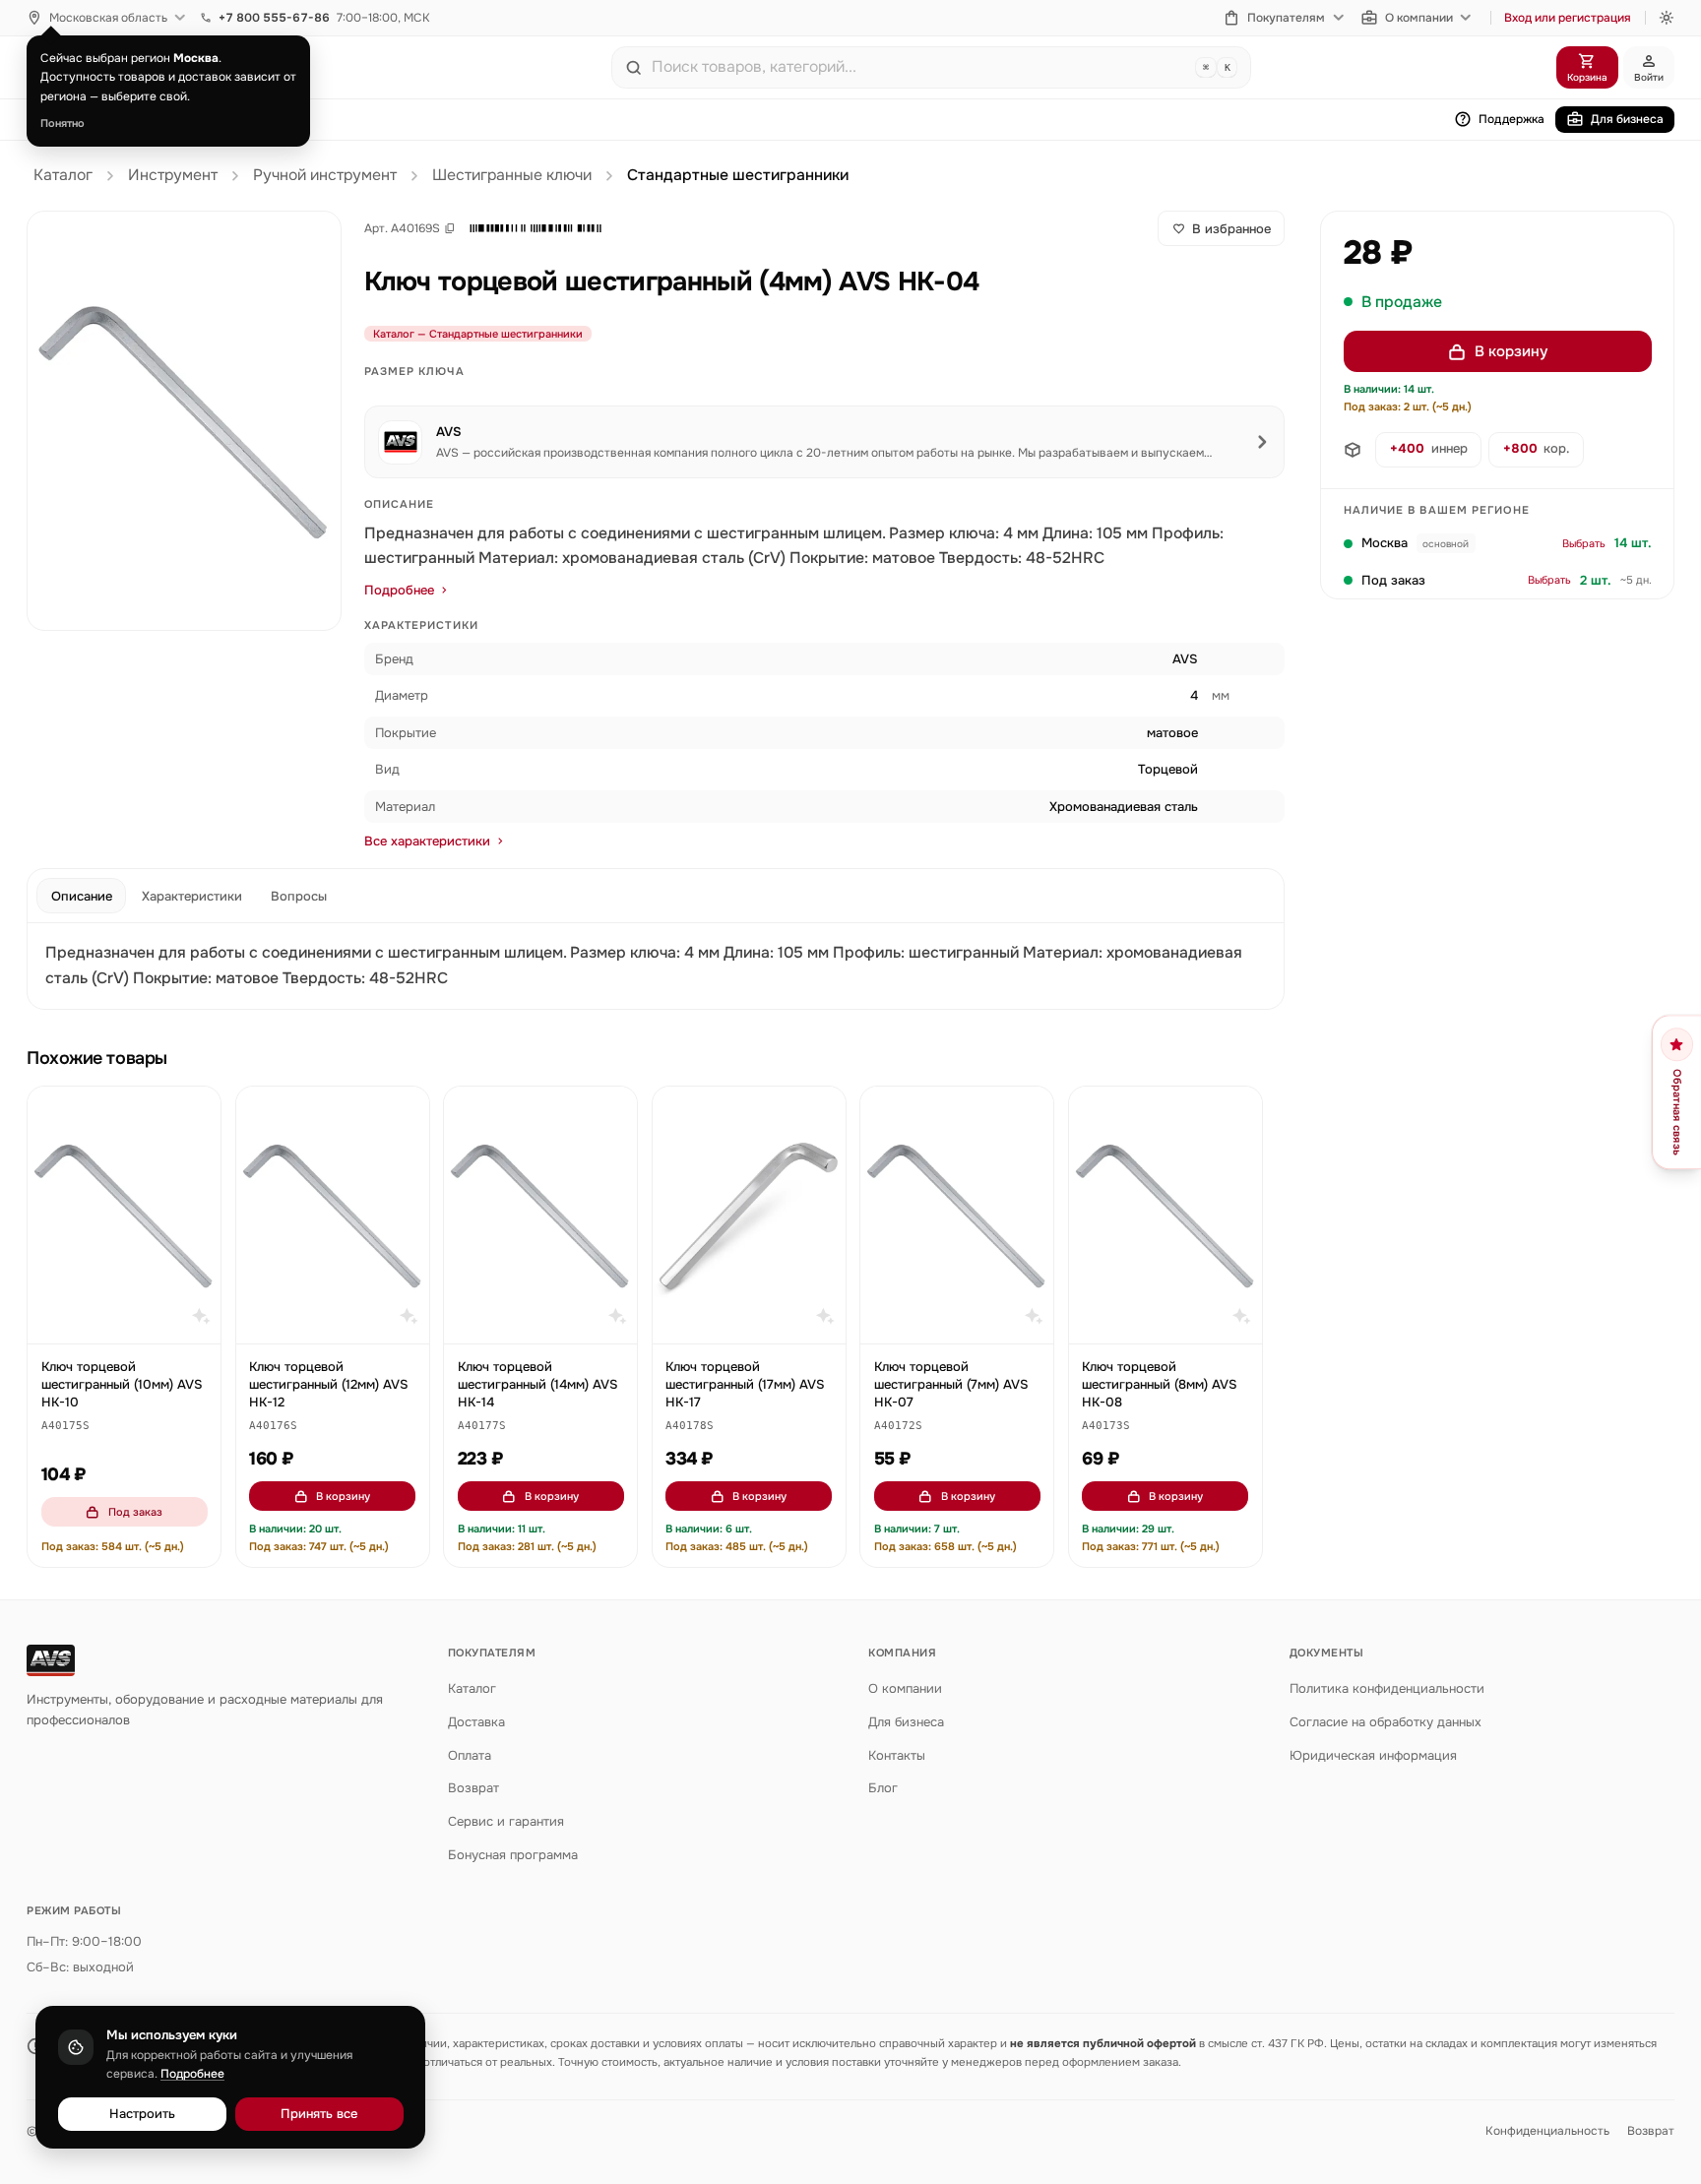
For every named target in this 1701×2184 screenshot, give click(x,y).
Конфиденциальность (1547, 2131)
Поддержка (1512, 119)
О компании (1419, 18)
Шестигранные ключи (512, 175)
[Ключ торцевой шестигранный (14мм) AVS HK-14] (540, 1215)
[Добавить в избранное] (197, 1111)
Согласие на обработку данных (1386, 1722)
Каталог (63, 175)
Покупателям (1286, 18)
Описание (82, 896)
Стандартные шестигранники (738, 175)
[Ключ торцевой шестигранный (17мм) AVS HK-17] (749, 1215)
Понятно (63, 123)
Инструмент (173, 175)
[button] (535, 228)
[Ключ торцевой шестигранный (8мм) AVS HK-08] (1165, 1215)
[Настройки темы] (1667, 18)
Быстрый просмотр (133, 1320)
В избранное (1231, 229)
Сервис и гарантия (506, 1821)
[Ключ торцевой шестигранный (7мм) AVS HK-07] (957, 1215)
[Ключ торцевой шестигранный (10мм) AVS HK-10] (124, 1215)
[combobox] (919, 67)
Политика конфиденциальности (1387, 1688)
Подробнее (399, 590)
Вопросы (299, 896)
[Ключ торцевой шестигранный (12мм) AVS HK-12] (333, 1215)
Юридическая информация (1373, 1755)
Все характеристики (427, 841)
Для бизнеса (1627, 119)
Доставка (476, 1722)
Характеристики (192, 896)
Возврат (473, 1788)
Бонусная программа (513, 1855)
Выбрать (1584, 544)
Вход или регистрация (1568, 18)
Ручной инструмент (325, 175)
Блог (883, 1788)
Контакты (897, 1755)
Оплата (470, 1755)
